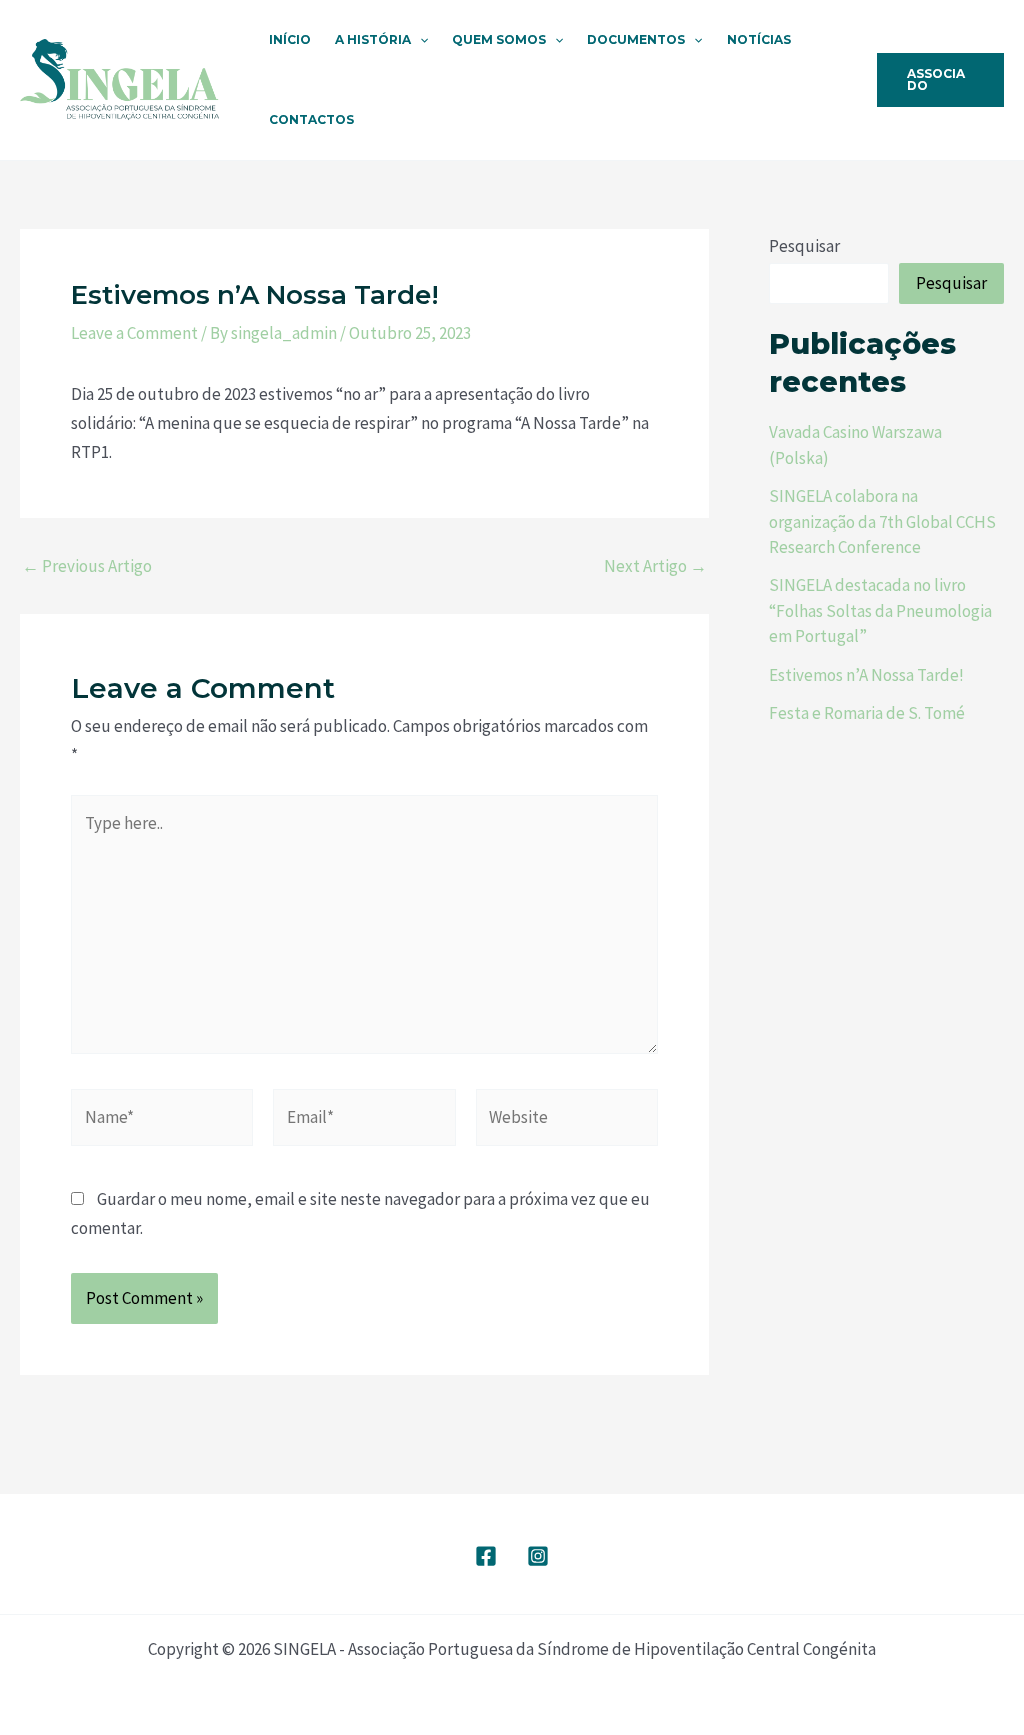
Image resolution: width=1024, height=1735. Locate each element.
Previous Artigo (87, 566)
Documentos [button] (636, 39)
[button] (419, 40)
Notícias (759, 39)
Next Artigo (655, 566)
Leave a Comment (134, 333)
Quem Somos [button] (499, 39)
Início (290, 39)
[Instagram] (538, 1556)
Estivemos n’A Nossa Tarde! (866, 675)
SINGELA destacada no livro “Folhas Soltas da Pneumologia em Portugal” (880, 610)
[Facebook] (486, 1556)
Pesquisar (804, 246)
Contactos (311, 119)
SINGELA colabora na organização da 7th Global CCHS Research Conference (882, 521)
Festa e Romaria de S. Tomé (867, 713)
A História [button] (373, 39)
